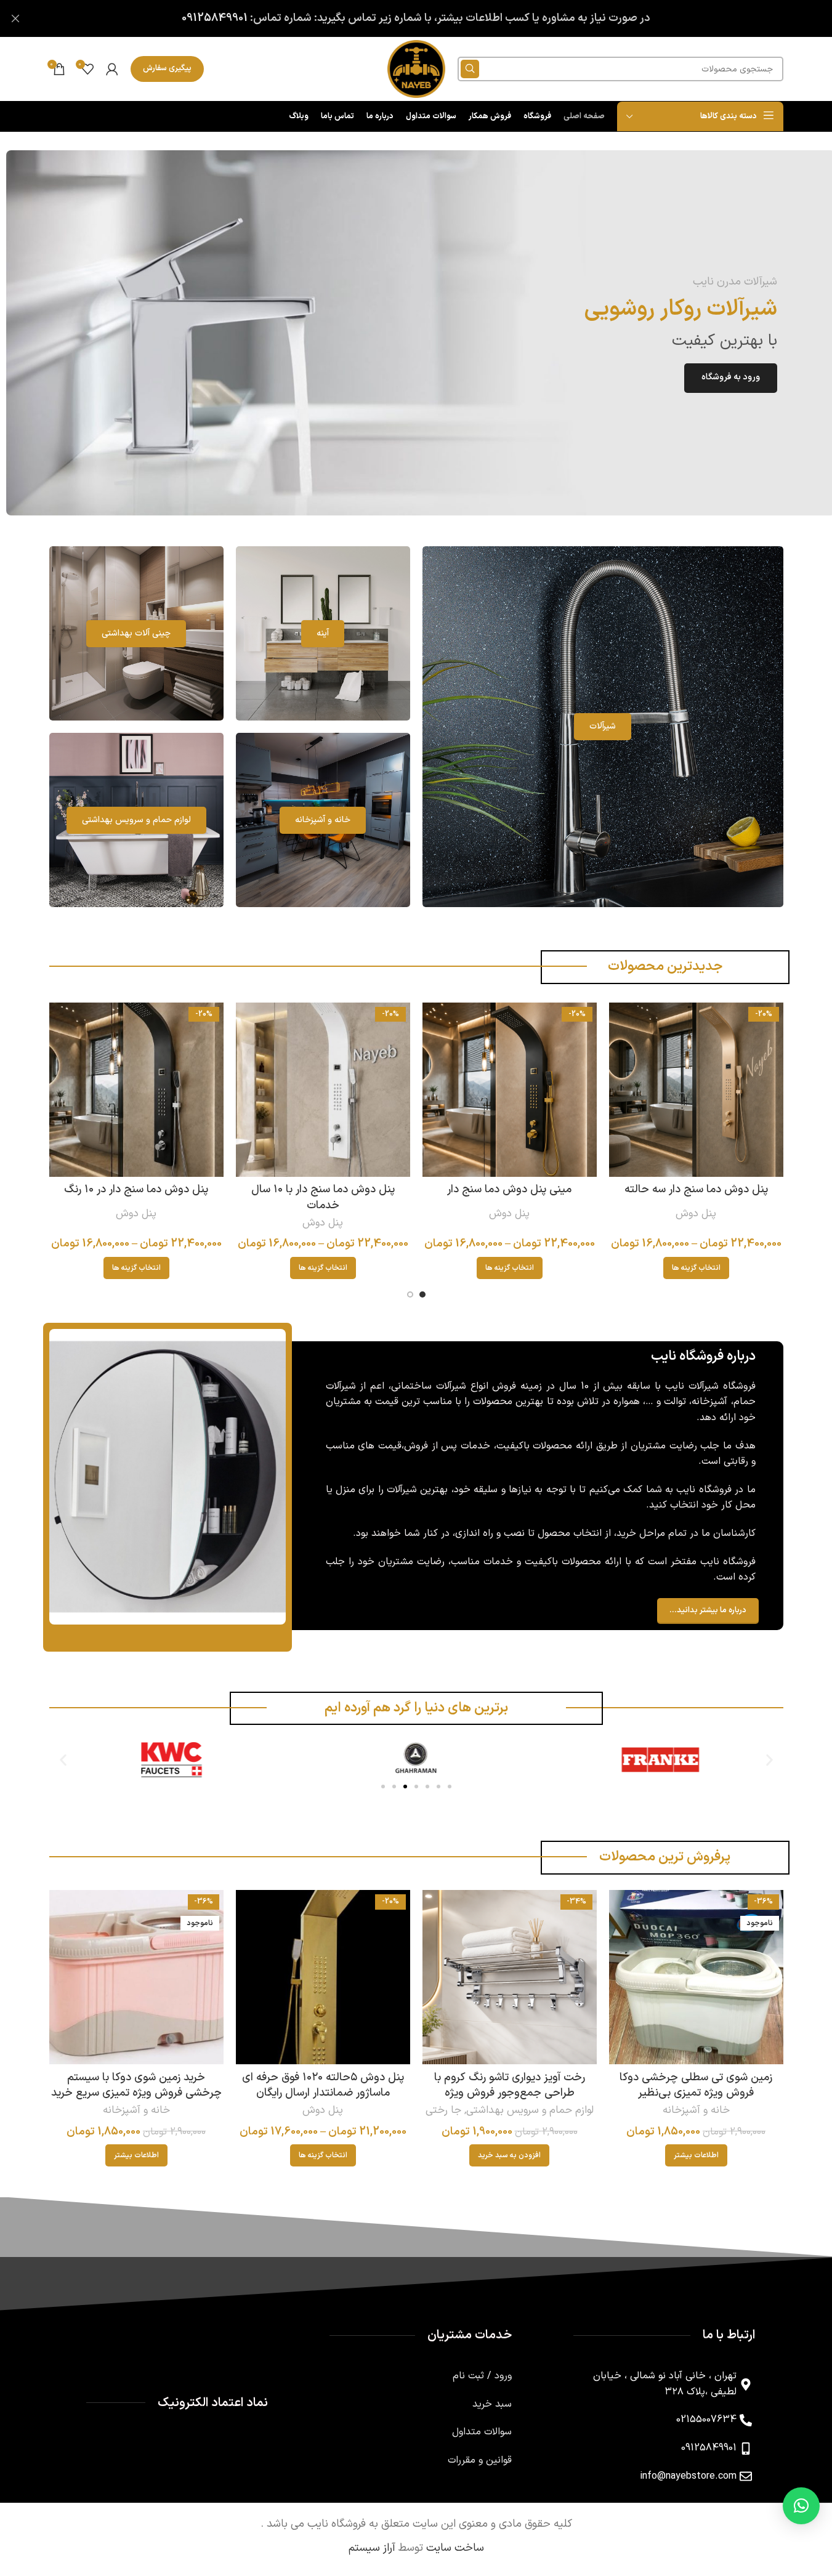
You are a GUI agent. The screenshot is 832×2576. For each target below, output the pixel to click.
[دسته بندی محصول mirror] (323, 633)
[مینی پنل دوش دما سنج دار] (510, 1090)
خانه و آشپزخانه (696, 2110)
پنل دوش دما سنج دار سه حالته (696, 1189)
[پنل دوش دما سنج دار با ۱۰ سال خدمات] (323, 1090)
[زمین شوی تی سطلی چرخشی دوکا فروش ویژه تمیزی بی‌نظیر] (696, 1977)
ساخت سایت (455, 2548)
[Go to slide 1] (422, 1294)
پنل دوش (696, 1214)
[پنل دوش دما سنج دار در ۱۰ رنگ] (136, 1090)
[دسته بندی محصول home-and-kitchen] (323, 820)
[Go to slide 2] (410, 1294)
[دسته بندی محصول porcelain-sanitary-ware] (136, 633)
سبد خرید (492, 2404)
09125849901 (215, 18)
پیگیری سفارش (167, 68)
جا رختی (443, 2110)
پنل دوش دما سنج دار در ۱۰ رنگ (136, 1189)
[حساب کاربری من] (112, 69)
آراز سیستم (372, 2548)
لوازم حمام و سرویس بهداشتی (530, 2110)
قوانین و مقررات (480, 2460)
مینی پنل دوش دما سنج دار (509, 1189)
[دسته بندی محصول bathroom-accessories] (136, 820)
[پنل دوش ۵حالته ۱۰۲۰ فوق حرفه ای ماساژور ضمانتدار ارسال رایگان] (323, 1977)
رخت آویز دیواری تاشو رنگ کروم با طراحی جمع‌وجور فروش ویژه (510, 2085)
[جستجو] (470, 69)
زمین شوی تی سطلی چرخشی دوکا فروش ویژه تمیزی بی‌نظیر (696, 2085)
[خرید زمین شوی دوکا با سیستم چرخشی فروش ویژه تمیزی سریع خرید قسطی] (136, 1977)
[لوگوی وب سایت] (416, 69)
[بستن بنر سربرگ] (15, 18)
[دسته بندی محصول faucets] (603, 727)
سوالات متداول (482, 2432)
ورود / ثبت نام (482, 2376)
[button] (63, 1760)
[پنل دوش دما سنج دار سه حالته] (696, 1090)
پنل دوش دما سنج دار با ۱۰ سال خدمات (323, 1197)
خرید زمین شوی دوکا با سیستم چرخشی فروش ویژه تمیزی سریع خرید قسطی (136, 2093)
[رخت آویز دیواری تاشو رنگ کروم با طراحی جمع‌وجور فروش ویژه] (510, 1977)
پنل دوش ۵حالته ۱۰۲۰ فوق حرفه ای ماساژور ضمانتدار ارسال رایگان (323, 2085)
